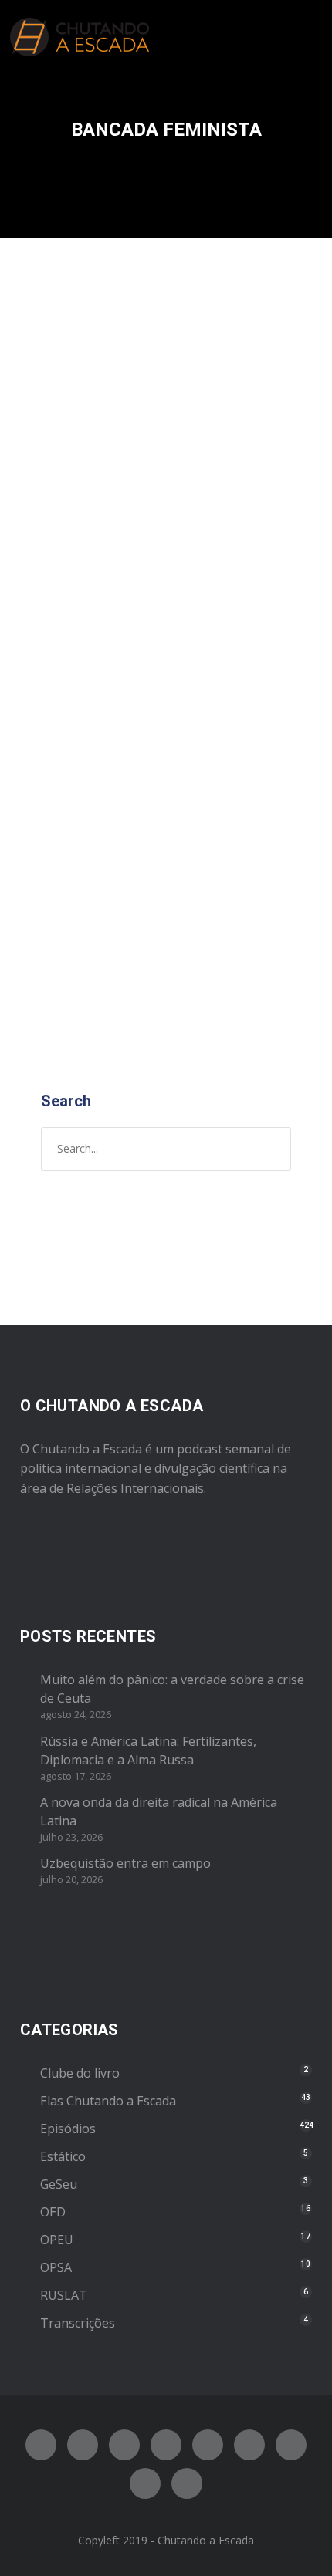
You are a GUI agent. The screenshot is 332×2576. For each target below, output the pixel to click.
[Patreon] (145, 2483)
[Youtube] (208, 2445)
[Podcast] (291, 2445)
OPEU (57, 2240)
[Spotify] (166, 2445)
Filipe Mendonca (205, 566)
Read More (74, 991)
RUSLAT (64, 2295)
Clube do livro (80, 2073)
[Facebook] (41, 2445)
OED (53, 2212)
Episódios (182, 581)
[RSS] (249, 2445)
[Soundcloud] (187, 2483)
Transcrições (78, 2323)
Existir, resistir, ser (134, 531)
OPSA (56, 2267)
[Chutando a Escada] (80, 38)
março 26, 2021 (82, 566)
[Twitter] (83, 2445)
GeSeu (59, 2184)
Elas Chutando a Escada (108, 2101)
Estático (63, 2156)
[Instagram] (124, 2445)
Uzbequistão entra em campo (125, 1863)
